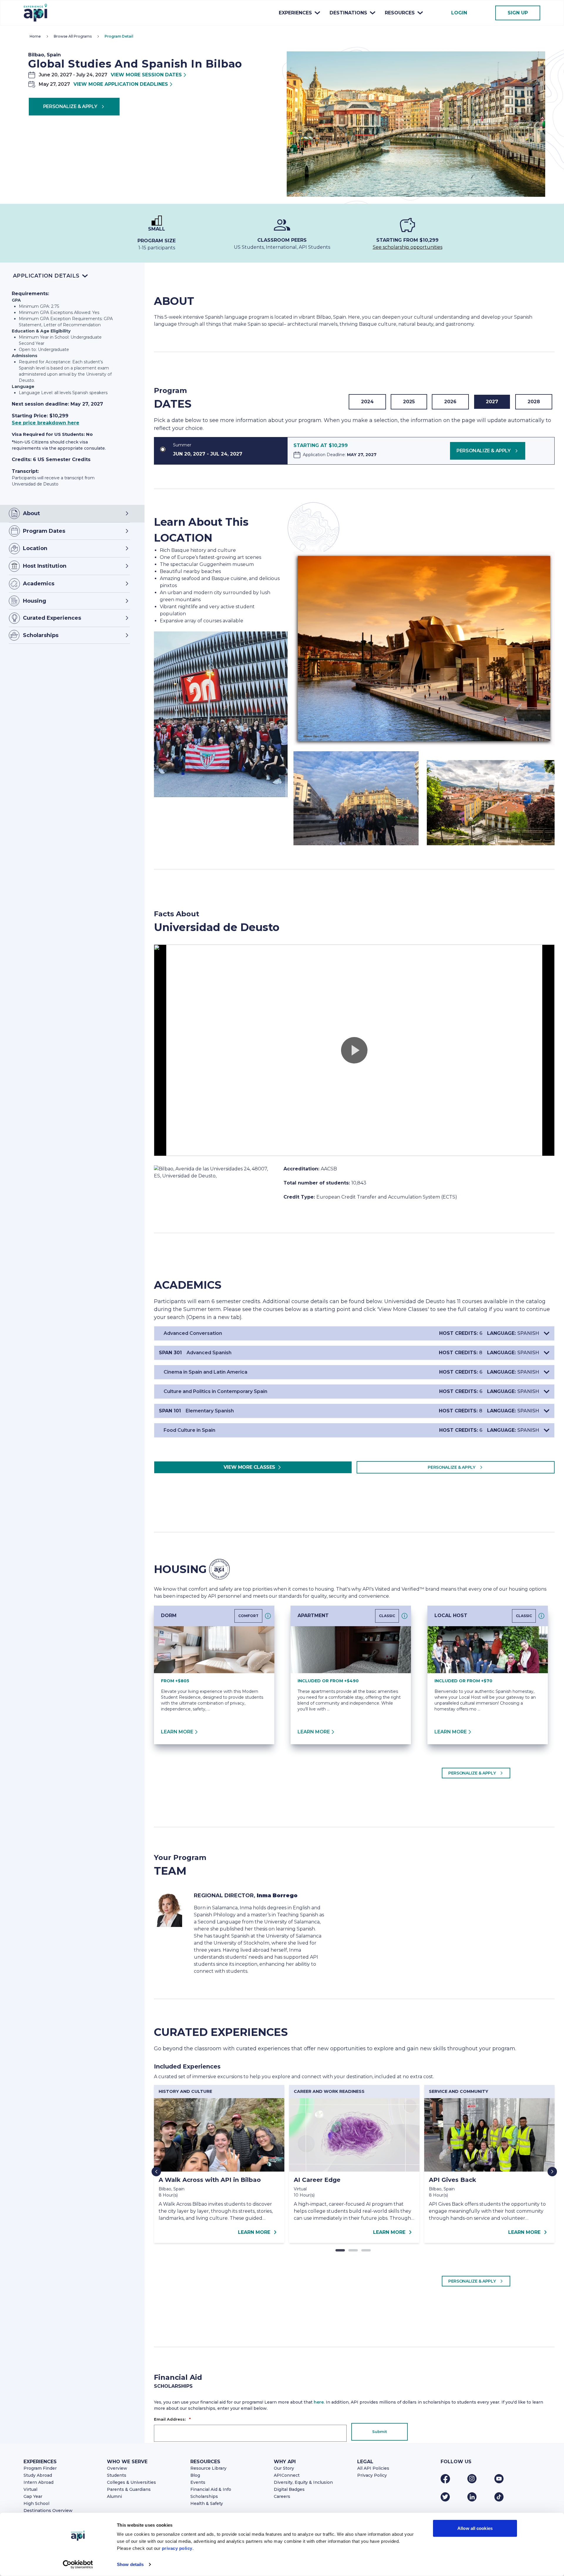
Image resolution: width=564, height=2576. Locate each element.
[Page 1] (340, 2250)
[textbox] (221, 586)
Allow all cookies (475, 2528)
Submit (380, 2432)
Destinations (348, 13)
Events (198, 2482)
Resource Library (208, 2468)
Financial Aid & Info (211, 2489)
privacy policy (177, 2548)
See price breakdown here (46, 423)
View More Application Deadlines (121, 84)
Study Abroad (38, 2475)
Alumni (114, 2496)
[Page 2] (353, 2250)
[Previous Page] (156, 2172)
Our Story (284, 2468)
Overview (117, 2468)
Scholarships (204, 2496)
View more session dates (146, 75)
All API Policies (373, 2468)
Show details (130, 2564)
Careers (282, 2496)
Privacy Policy (372, 2475)
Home (35, 36)
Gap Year (33, 2496)
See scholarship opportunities (408, 247)
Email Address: (172, 2419)
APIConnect (287, 2475)
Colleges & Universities (131, 2482)
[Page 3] (366, 2250)
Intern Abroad (38, 2482)
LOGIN (459, 13)
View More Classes (249, 1467)
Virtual (30, 2489)
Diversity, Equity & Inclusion (303, 2482)
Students (117, 2475)
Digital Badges (289, 2489)
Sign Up (518, 13)
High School (36, 2503)
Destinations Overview (48, 2511)
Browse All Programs (73, 36)
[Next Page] (552, 2172)
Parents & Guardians (129, 2489)
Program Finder (40, 2468)
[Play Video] (354, 1050)
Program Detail (119, 36)
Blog (195, 2475)
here (319, 2402)
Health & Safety (207, 2503)
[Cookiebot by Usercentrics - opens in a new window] (78, 2565)
